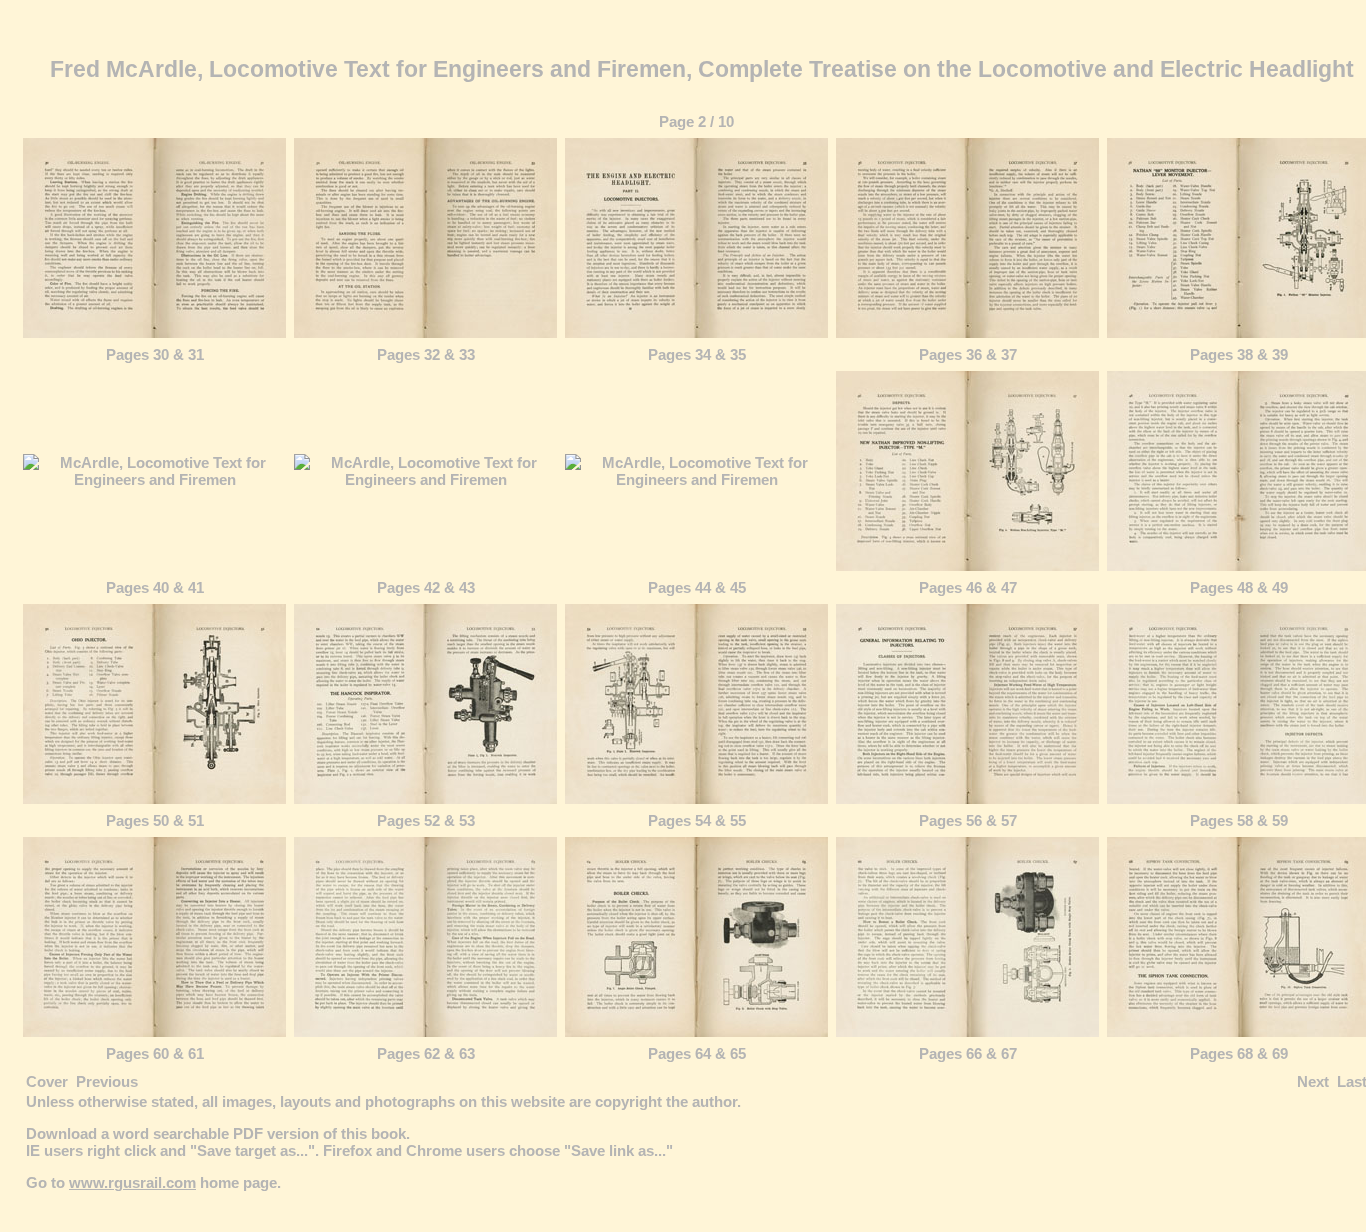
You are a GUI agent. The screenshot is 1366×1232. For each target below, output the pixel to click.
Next (1313, 1081)
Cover (47, 1081)
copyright (628, 1101)
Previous (107, 1081)
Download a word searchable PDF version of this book (216, 1133)
